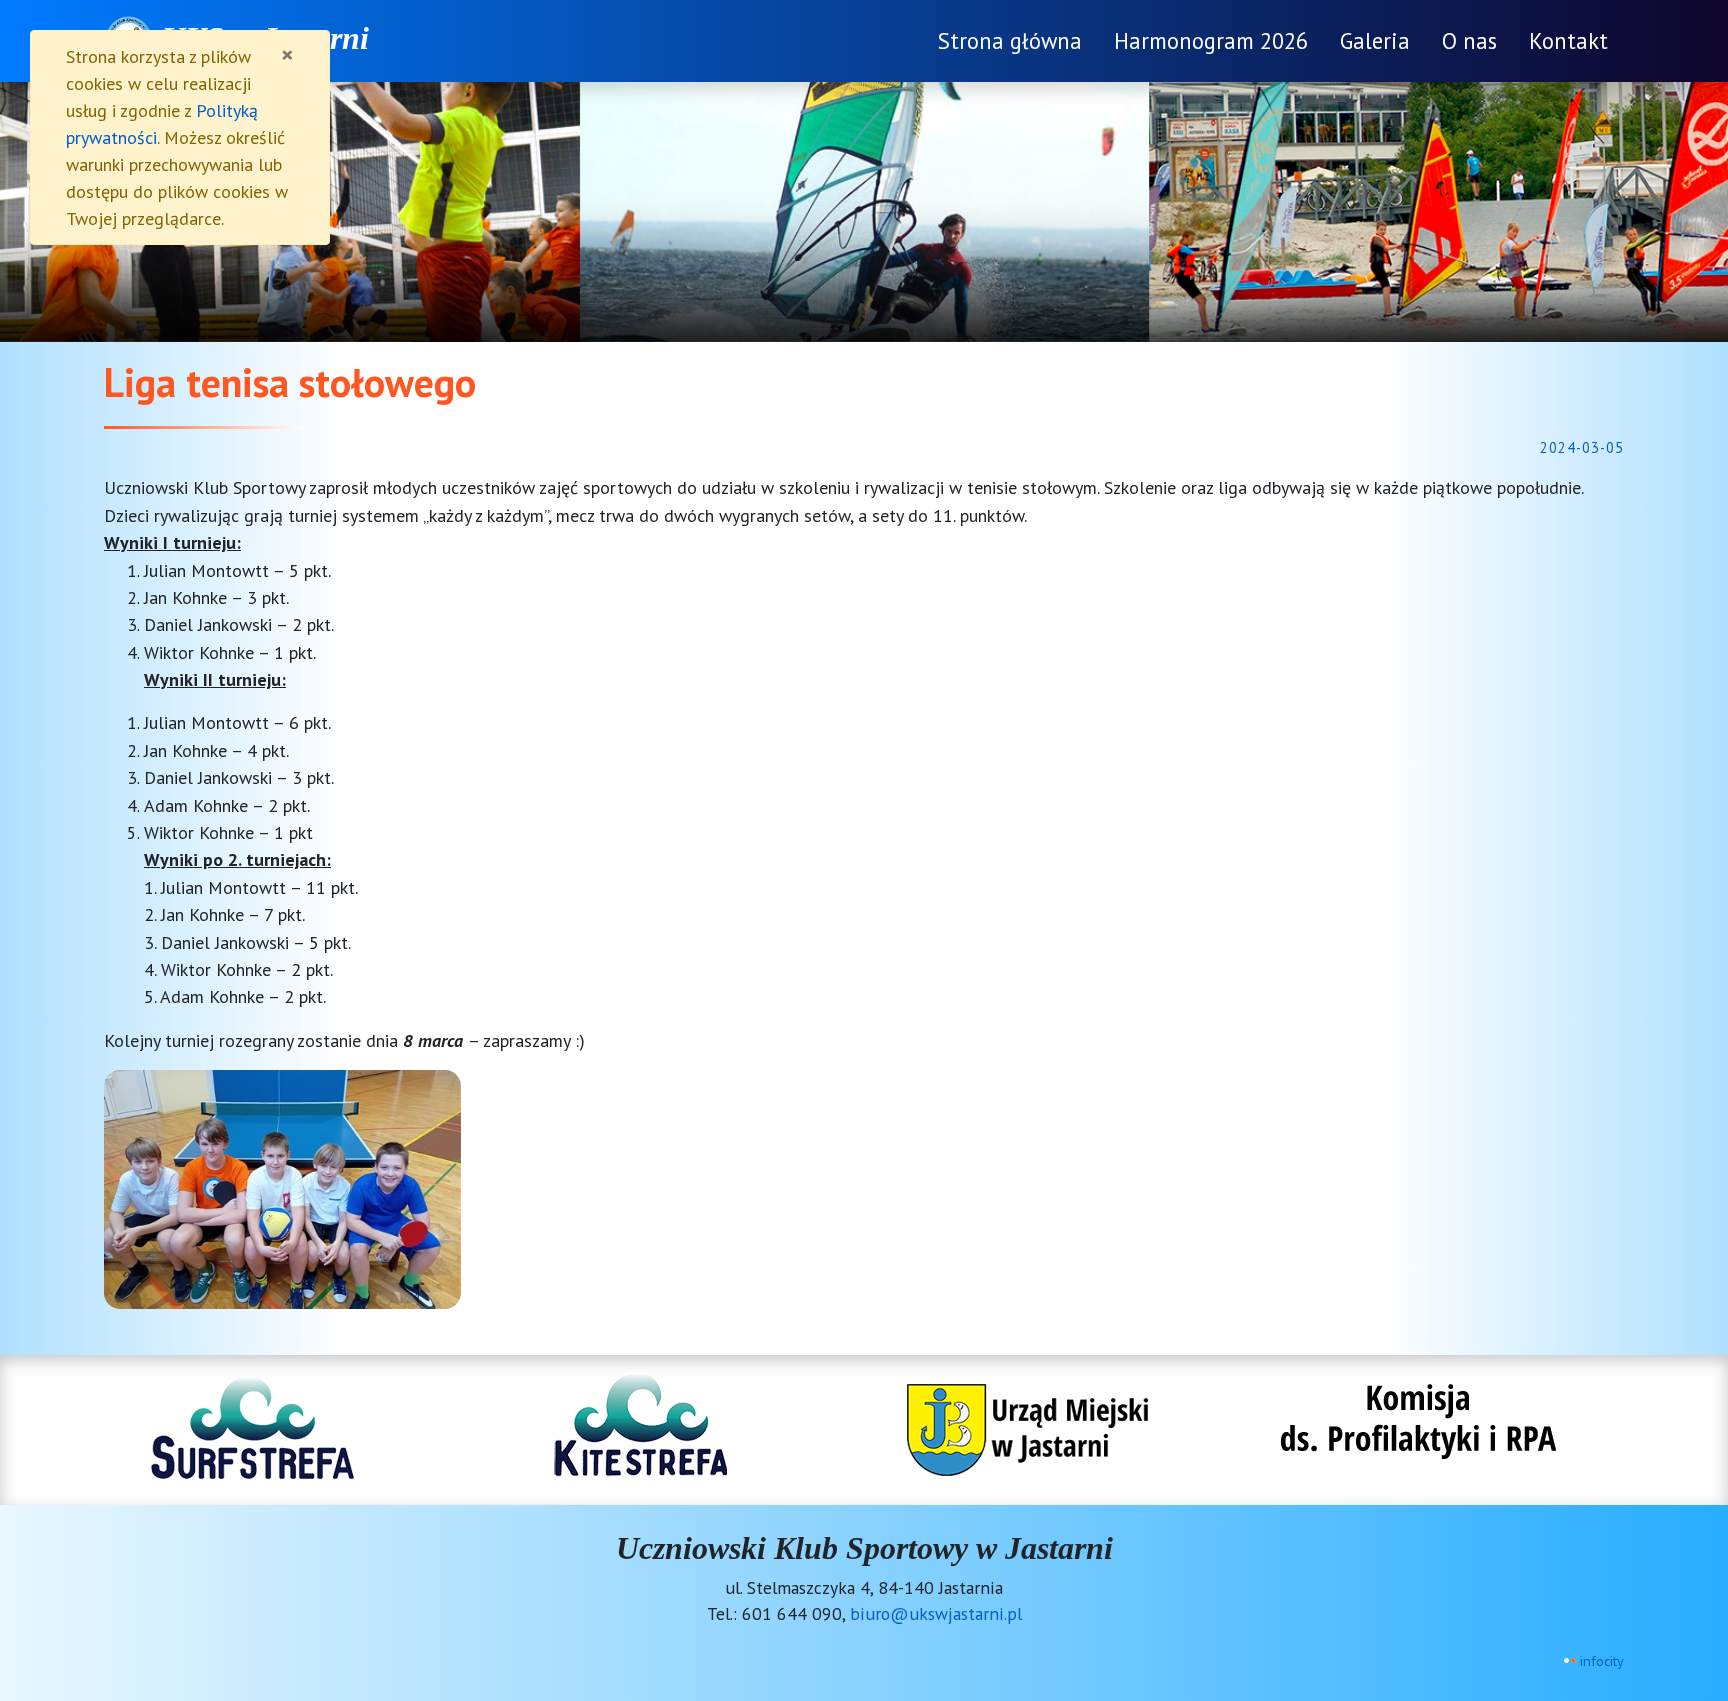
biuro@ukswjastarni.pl (936, 1613)
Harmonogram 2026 (1211, 40)
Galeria (1375, 40)
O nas (1469, 40)
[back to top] (1698, 1581)
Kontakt (1568, 40)
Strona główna (1010, 40)
